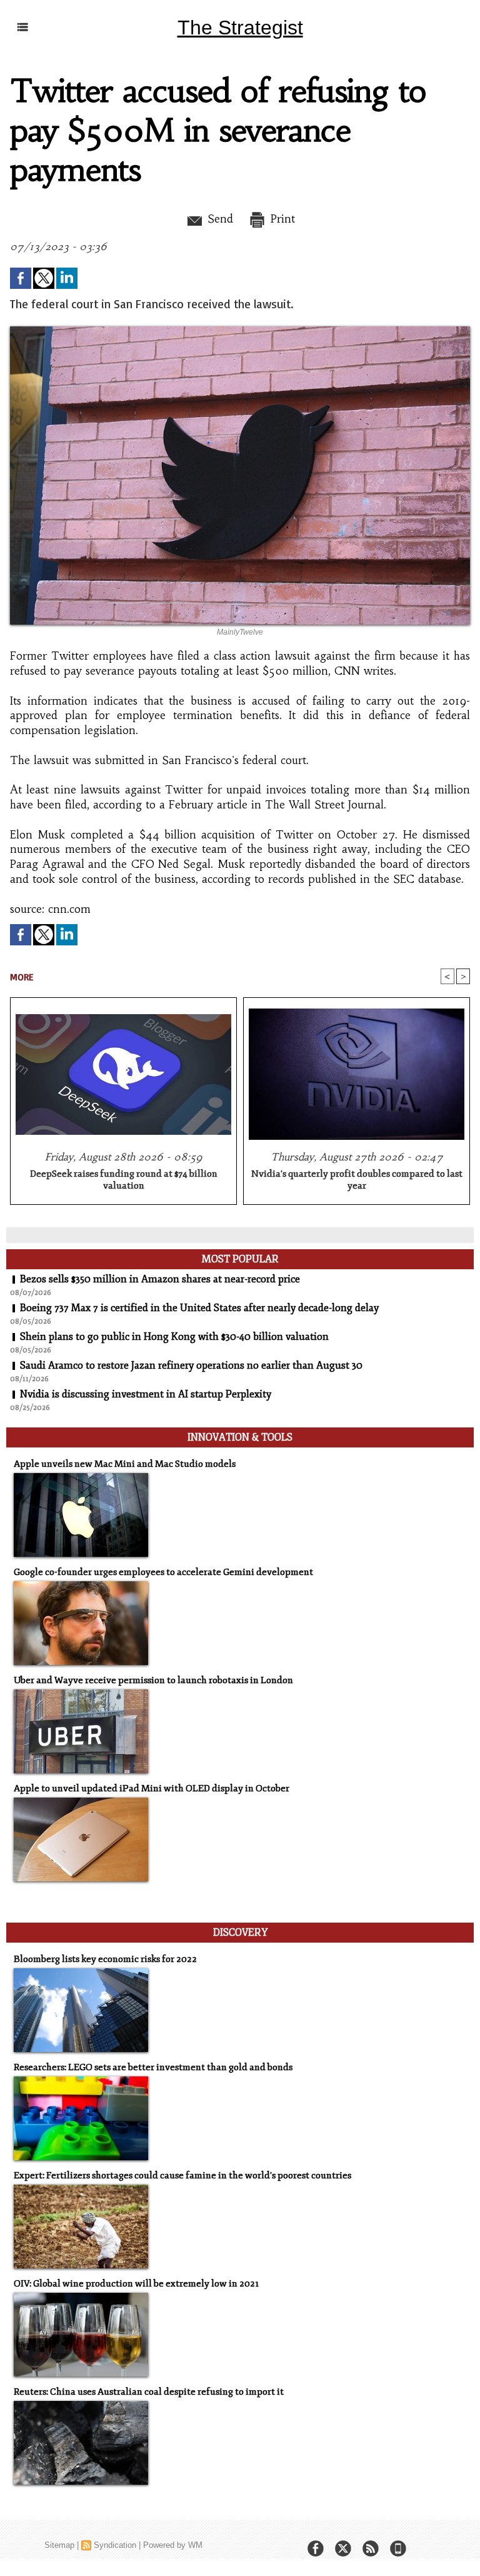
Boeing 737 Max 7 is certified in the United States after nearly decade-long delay (199, 1308)
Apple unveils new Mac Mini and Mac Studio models (125, 1464)
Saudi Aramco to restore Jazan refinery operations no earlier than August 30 (191, 1366)
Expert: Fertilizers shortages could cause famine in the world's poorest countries (182, 2176)
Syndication (115, 2545)
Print (281, 219)
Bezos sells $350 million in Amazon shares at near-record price (160, 1279)
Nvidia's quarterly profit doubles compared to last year (357, 1180)
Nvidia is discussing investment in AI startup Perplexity (146, 1394)
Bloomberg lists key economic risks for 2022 (105, 1959)
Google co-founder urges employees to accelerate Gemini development (163, 1572)
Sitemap (59, 2545)
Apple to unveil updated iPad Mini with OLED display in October (152, 1789)
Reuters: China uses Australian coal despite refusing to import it (149, 2392)
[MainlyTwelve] (240, 330)
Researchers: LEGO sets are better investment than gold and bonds (153, 2067)
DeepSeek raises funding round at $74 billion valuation (124, 1180)
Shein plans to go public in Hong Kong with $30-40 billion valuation (174, 1337)
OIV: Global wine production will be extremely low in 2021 (136, 2284)
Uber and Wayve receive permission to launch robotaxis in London (153, 1680)
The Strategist (240, 28)
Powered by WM (173, 2545)
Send (218, 219)
